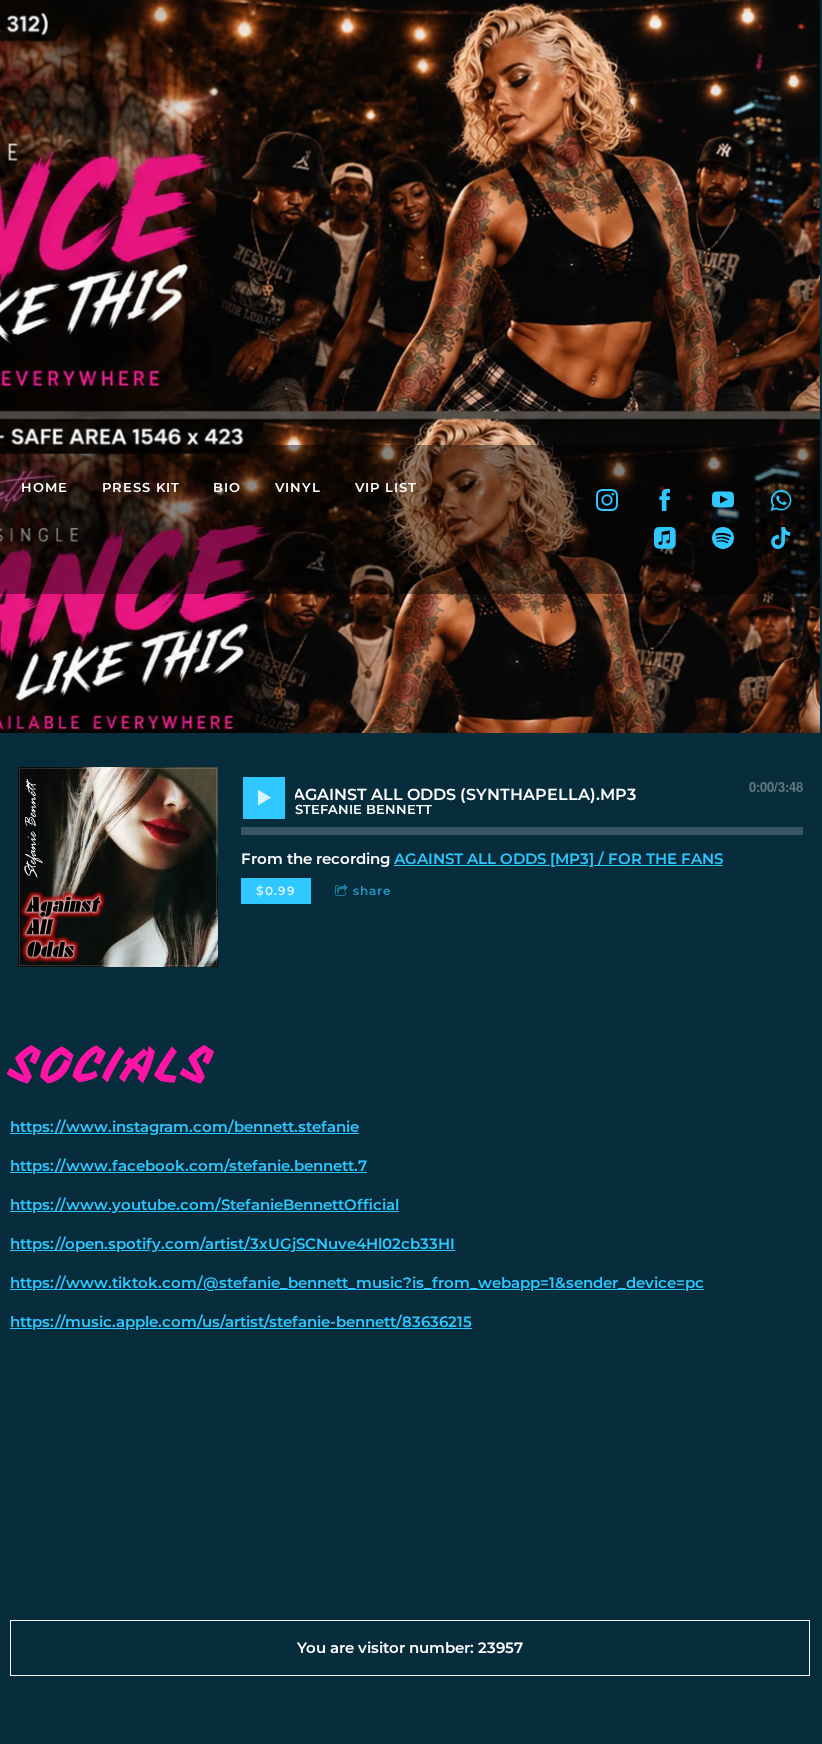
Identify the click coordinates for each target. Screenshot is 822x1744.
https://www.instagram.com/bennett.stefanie (184, 1126)
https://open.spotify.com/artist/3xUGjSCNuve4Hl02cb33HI (232, 1243)
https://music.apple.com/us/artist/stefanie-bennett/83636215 (241, 1321)
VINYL (298, 487)
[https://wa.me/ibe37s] (781, 500)
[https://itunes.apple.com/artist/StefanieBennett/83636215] (665, 538)
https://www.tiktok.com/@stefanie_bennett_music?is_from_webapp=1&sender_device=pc (357, 1282)
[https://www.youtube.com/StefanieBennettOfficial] (723, 500)
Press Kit (141, 487)
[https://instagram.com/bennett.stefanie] (607, 500)
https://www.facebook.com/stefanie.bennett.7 (188, 1165)
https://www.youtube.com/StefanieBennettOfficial (204, 1204)
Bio (227, 487)
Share (372, 890)
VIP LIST (386, 487)
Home (44, 487)
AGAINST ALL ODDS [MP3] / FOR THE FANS (558, 858)
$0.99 (276, 890)
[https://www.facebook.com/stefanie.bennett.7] (665, 500)
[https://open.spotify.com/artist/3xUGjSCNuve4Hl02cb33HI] (723, 538)
